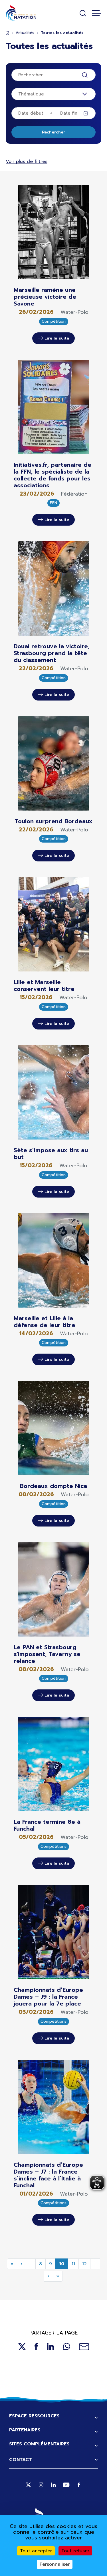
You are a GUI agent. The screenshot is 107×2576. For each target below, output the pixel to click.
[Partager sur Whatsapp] (66, 2347)
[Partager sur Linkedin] (51, 2347)
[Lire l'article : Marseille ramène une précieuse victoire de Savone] (54, 232)
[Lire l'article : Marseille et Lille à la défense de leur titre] (54, 1260)
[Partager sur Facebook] (36, 2347)
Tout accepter (36, 2551)
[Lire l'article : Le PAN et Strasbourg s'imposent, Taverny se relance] (54, 1589)
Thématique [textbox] (31, 94)
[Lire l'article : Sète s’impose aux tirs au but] (54, 1092)
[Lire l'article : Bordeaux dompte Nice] (54, 1428)
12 (84, 2264)
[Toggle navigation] (97, 13)
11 (73, 2264)
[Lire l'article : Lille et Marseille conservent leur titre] (54, 924)
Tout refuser (75, 2551)
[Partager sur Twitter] (22, 2347)
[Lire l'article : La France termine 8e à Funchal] (54, 1764)
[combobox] (53, 94)
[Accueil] (21, 13)
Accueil (7, 33)
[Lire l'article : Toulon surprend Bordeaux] (54, 763)
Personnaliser (55, 2564)
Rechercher (53, 132)
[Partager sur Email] (84, 2347)
